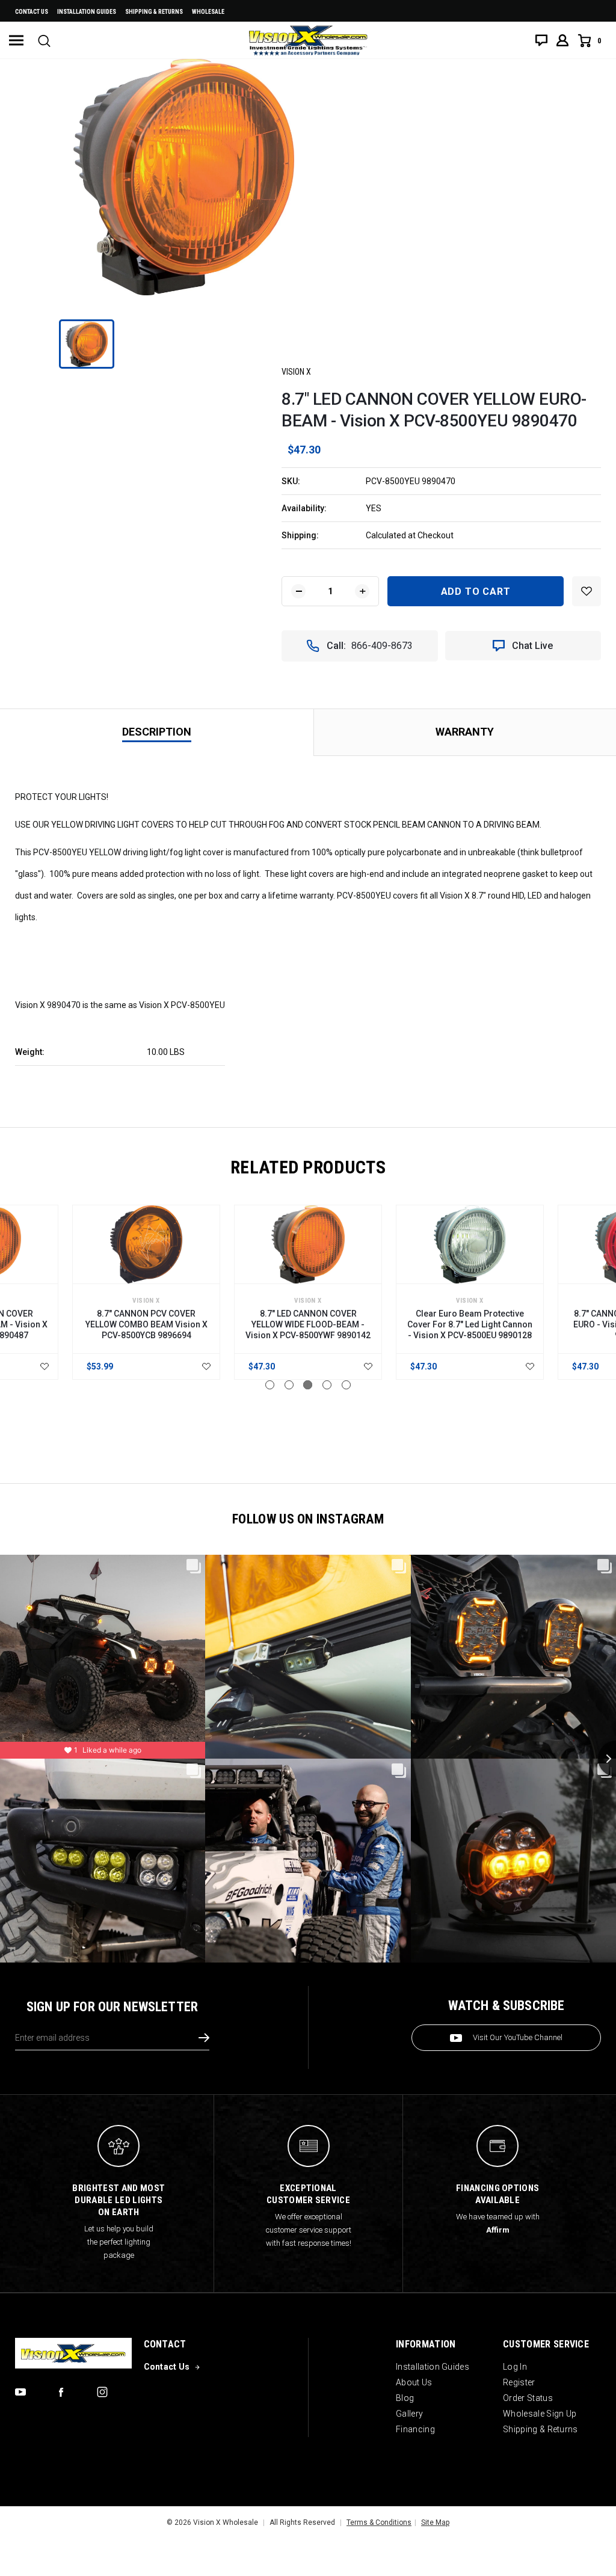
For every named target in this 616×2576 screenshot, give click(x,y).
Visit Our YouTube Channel (518, 2037)
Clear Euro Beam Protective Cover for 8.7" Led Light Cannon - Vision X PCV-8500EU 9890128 (470, 1324)
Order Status (528, 2398)
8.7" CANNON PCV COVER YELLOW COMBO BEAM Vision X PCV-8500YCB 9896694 (146, 1324)
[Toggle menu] (16, 40)
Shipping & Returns (154, 12)
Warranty (465, 732)
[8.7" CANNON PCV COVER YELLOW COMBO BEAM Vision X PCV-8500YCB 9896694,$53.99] (146, 1244)
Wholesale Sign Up (540, 2414)
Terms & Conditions (379, 2522)
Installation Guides (433, 2367)
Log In (515, 2367)
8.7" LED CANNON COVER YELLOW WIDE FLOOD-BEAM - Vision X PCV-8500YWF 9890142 (308, 1324)
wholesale (208, 12)
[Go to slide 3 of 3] (308, 1385)
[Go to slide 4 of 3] (327, 1385)
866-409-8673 (382, 646)
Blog (405, 2398)
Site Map (435, 2522)
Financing (415, 2429)
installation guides (87, 12)
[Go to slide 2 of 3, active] (289, 1385)
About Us (414, 2382)
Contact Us (32, 12)
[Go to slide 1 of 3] (270, 1385)
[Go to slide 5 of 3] (346, 1385)
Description (157, 732)
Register (519, 2382)
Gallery (409, 2414)
